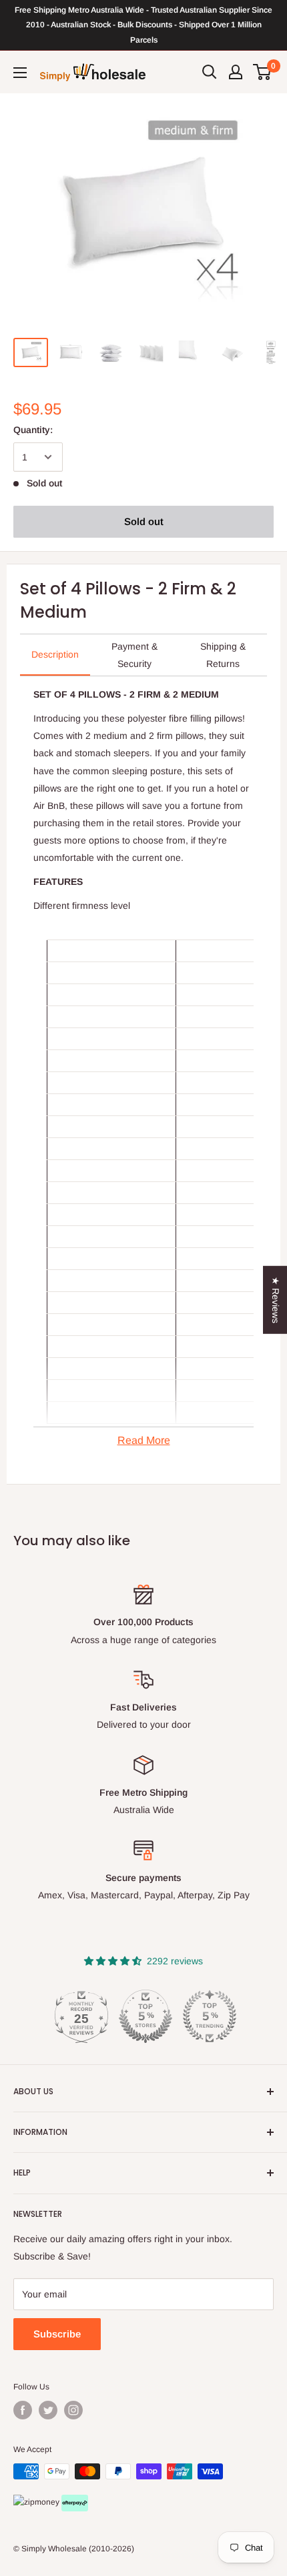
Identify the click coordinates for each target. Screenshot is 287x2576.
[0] (263, 72)
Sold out (144, 521)
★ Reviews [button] (276, 1300)
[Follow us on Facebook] (23, 2410)
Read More (144, 1440)
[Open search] (210, 72)
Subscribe (57, 2334)
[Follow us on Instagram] (73, 2410)
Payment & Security (134, 655)
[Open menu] (20, 73)
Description (55, 654)
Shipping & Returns (223, 655)
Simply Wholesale (54, 2549)
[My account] (236, 72)
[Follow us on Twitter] (48, 2410)
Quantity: (33, 430)
